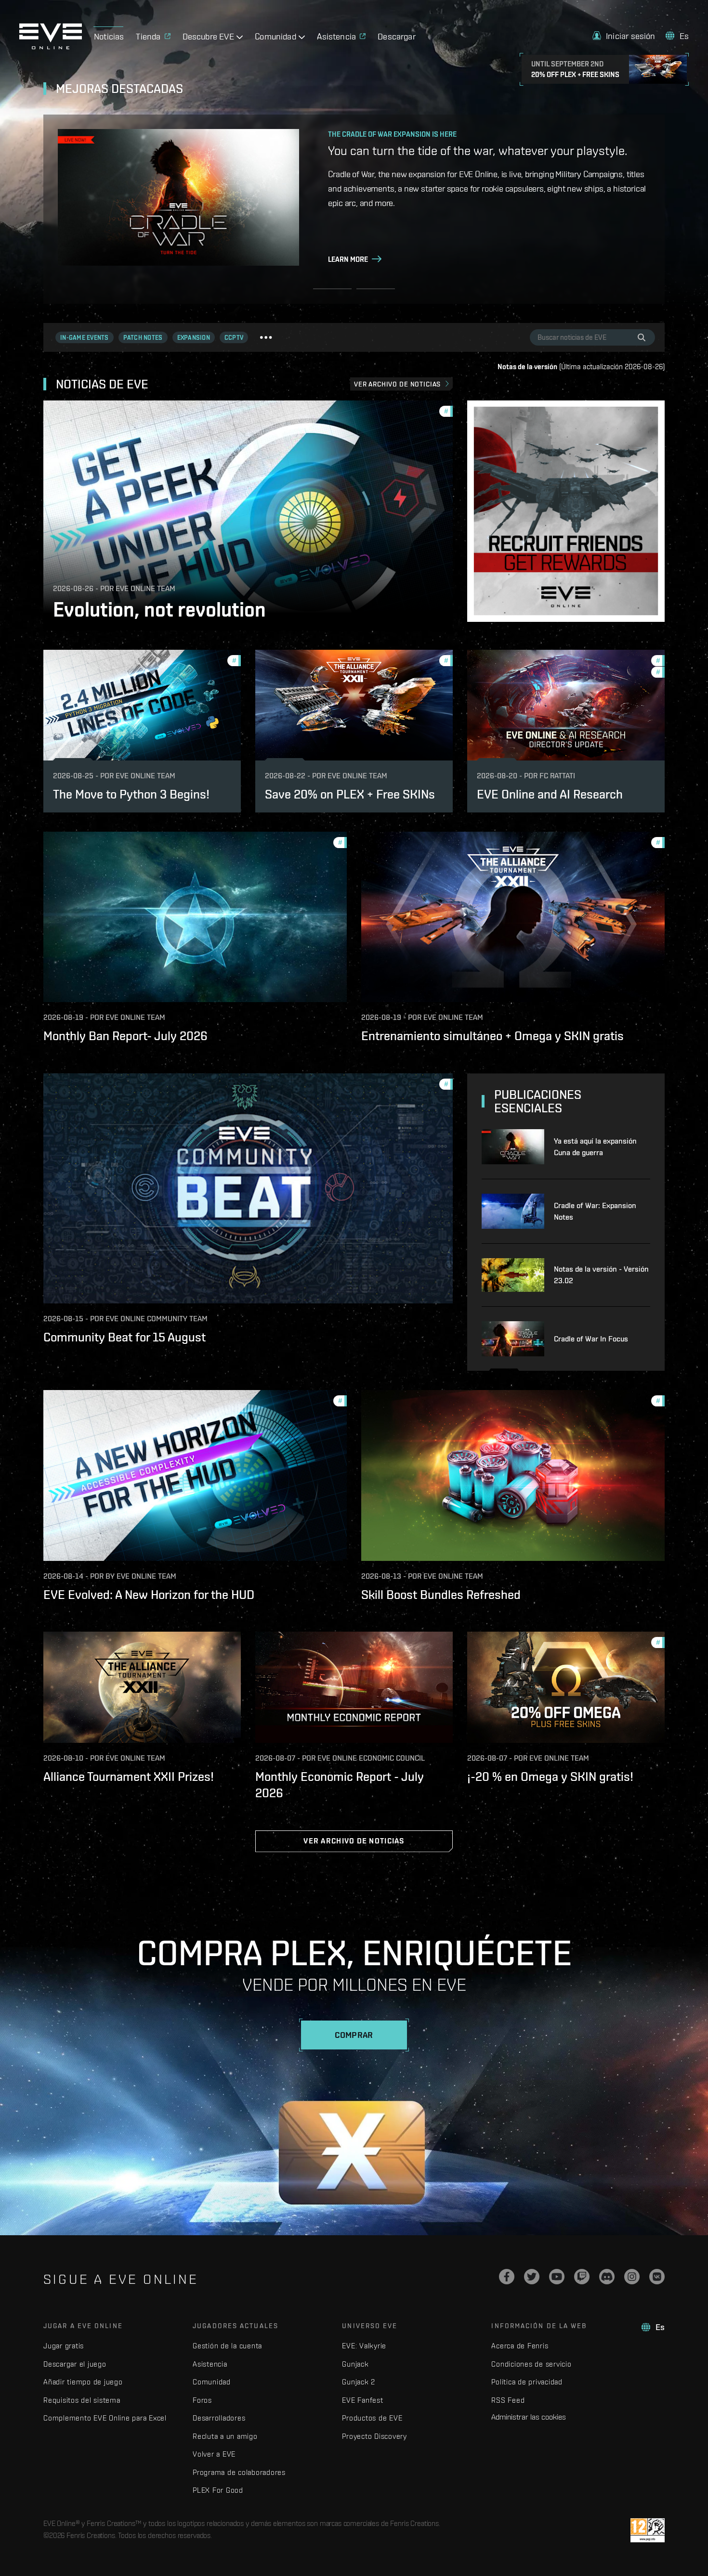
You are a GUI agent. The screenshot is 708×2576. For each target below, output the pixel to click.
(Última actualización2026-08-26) (581, 367)
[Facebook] (507, 2277)
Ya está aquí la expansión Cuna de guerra (595, 1147)
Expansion (194, 338)
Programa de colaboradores (239, 2472)
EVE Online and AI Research (550, 794)
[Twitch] (582, 2277)
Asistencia (210, 2364)
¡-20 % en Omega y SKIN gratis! (550, 1777)
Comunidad (212, 2382)
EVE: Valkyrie (364, 2346)
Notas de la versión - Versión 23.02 (601, 1275)
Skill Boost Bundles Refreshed (441, 1595)
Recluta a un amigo (225, 2436)
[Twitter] (532, 2277)
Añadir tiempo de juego (83, 2382)
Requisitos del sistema (82, 2400)
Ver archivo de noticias (397, 384)
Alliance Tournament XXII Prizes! (129, 1777)
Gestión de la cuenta (227, 2346)
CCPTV (234, 338)
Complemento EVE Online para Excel (105, 2418)
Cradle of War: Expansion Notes (595, 1211)
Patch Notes (143, 338)
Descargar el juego (75, 2364)
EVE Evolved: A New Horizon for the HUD (149, 1595)
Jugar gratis (64, 2346)
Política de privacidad (527, 2382)
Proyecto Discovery (374, 2436)
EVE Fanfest (362, 2400)
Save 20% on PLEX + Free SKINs (350, 794)
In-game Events (85, 338)
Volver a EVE (214, 2454)
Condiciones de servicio (531, 2364)
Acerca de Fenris (520, 2346)
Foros (202, 2400)
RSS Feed (508, 2400)
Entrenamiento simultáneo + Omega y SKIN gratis (492, 1036)
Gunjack (355, 2364)
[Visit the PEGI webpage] (648, 2530)
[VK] (657, 2277)
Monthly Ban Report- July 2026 (125, 1036)
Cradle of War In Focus (591, 1339)
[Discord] (607, 2277)
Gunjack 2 (359, 2382)
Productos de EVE (372, 2418)
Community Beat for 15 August (125, 1337)
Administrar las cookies (529, 2417)
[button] (624, 36)
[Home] (51, 47)
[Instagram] (632, 2277)
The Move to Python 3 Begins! (131, 794)
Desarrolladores (219, 2418)
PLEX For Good (218, 2490)
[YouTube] (557, 2277)
